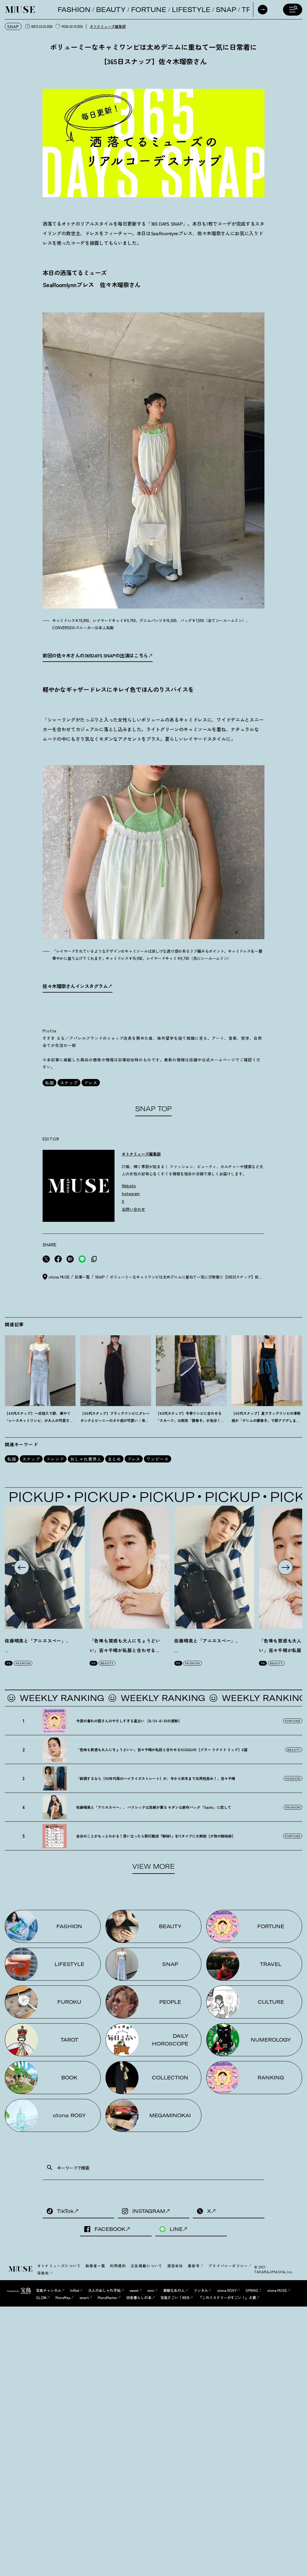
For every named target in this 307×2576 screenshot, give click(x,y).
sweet (134, 2290)
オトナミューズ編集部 (108, 26)
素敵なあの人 (174, 2290)
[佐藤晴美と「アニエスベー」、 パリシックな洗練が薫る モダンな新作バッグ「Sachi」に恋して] (45, 1567)
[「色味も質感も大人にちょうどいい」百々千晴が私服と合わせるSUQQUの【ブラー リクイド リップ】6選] (130, 1567)
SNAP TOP (153, 1109)
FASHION (74, 10)
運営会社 (175, 2266)
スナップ (69, 1083)
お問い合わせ (133, 1209)
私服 (49, 1083)
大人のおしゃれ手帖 (104, 2290)
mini (151, 2290)
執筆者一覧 (95, 2266)
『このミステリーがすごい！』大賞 (227, 2297)
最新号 (194, 2266)
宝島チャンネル (49, 2290)
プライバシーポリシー (228, 2266)
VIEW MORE (153, 1866)
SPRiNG (252, 2290)
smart (84, 2297)
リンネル (201, 2290)
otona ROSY (227, 2290)
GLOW (41, 2297)
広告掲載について (147, 2266)
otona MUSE (277, 2290)
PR (9, 1663)
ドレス (91, 1083)
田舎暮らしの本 (139, 2297)
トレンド (55, 1459)
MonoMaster (107, 2297)
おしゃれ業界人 (86, 1459)
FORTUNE (149, 10)
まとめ (114, 1459)
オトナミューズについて (59, 2266)
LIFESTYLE (191, 10)
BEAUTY (111, 10)
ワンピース (158, 1459)
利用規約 (118, 2266)
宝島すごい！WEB (175, 2297)
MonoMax (63, 2297)
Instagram (131, 1193)
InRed (75, 2290)
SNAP (226, 10)
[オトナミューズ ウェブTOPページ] (21, 2269)
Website (129, 1186)
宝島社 (43, 2273)
